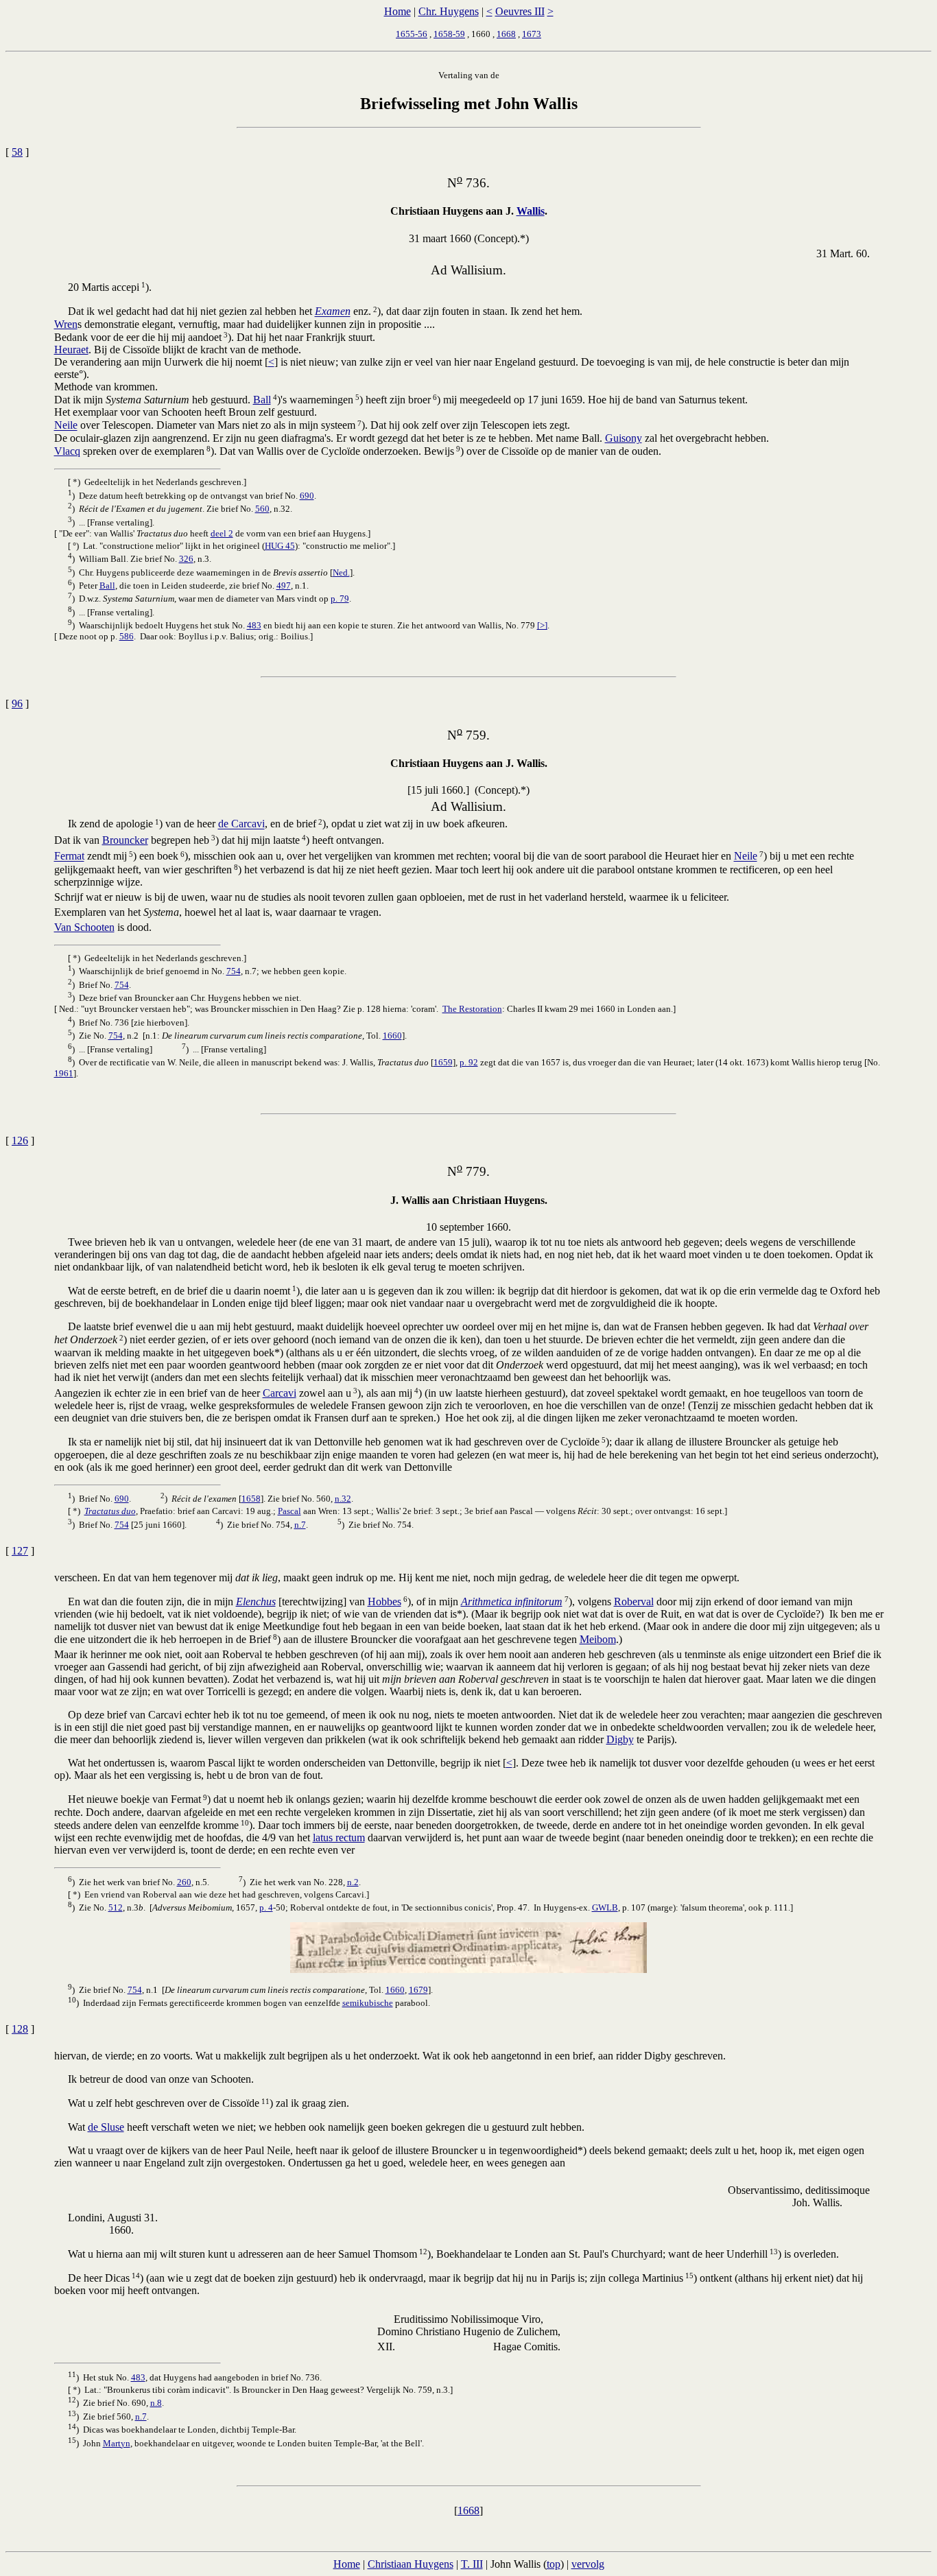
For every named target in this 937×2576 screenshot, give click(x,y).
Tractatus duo (110, 1511)
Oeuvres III (520, 11)
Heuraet (71, 350)
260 (184, 1882)
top (554, 2564)
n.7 (300, 1525)
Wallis (531, 211)
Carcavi (280, 1393)
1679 (418, 1990)
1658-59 (449, 34)
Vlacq (67, 451)
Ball (262, 400)
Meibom (598, 1639)
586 (127, 636)
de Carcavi (241, 824)
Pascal (289, 1511)
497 (284, 586)
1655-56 (412, 34)
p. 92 (469, 1062)
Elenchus (256, 1602)
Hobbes (384, 1602)
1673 (532, 34)
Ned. (341, 572)
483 (254, 625)
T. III (472, 2564)
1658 (251, 1499)
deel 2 (222, 533)
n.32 (343, 1499)
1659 (443, 1062)
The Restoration (472, 1009)
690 (307, 496)
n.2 (353, 1882)
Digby (620, 1739)
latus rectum (339, 1838)
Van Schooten (84, 927)
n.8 (156, 2403)
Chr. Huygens (449, 11)
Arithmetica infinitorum (512, 1602)
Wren (66, 324)
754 (234, 971)
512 (116, 1907)
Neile (66, 426)
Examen (333, 312)
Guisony (624, 438)
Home (398, 11)
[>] (542, 625)
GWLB (605, 1907)
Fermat (69, 856)
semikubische (368, 2003)
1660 (392, 1036)
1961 (64, 1073)
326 (186, 559)
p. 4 (266, 1907)
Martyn (117, 2443)
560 (262, 509)
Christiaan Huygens (411, 2564)
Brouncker (125, 840)
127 (20, 1551)
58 (17, 152)
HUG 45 (280, 546)
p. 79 (340, 599)
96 (17, 704)
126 (20, 1141)
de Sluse (106, 2127)
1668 (506, 34)
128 (20, 2029)
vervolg (588, 2564)
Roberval (634, 1602)
